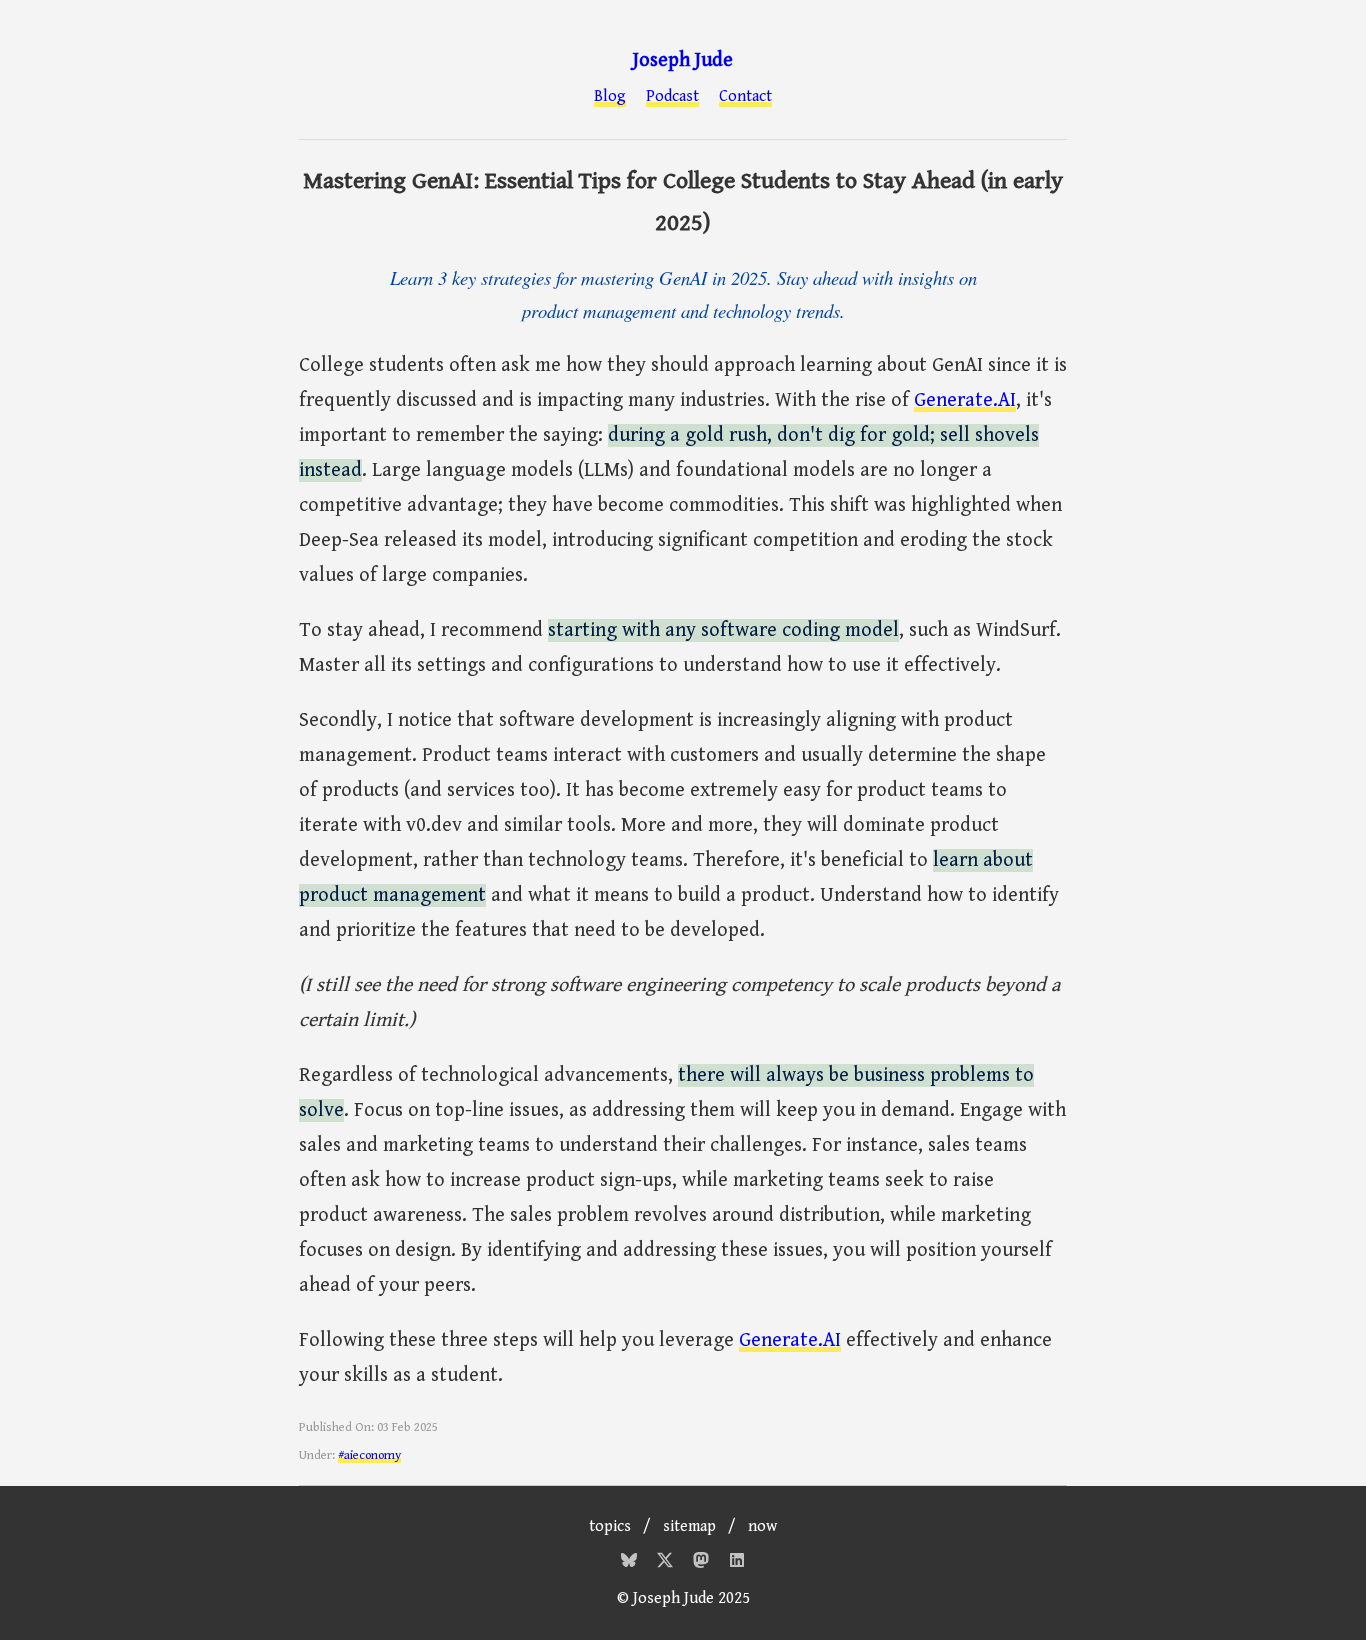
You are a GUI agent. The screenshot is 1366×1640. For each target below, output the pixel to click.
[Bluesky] (631, 1563)
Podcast (672, 97)
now (762, 1526)
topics (610, 1526)
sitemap (689, 1526)
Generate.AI (965, 400)
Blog (610, 97)
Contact (745, 97)
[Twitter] (667, 1563)
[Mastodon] (703, 1563)
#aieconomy (369, 1455)
